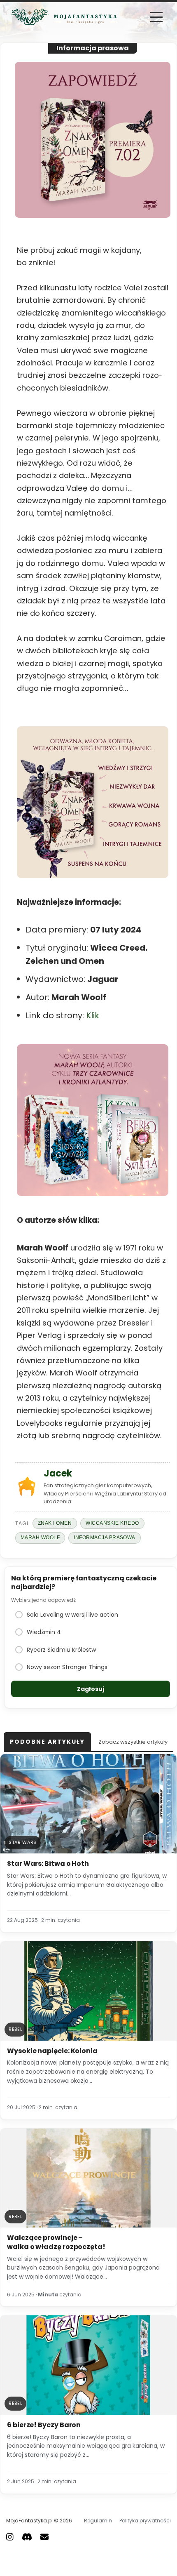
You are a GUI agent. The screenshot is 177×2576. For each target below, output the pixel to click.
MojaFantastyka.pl (29, 2521)
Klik (93, 1015)
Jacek (58, 1473)
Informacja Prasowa (105, 1538)
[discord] (27, 2536)
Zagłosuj (91, 1689)
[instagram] (10, 2536)
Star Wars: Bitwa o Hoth (48, 1864)
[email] (44, 2536)
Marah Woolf (40, 1538)
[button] (156, 17)
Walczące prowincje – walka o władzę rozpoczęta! (56, 2242)
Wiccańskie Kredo (112, 1523)
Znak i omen (55, 1523)
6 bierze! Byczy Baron (44, 2425)
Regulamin (98, 2521)
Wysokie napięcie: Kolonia (52, 2051)
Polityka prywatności (145, 2521)
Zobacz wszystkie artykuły (133, 1742)
